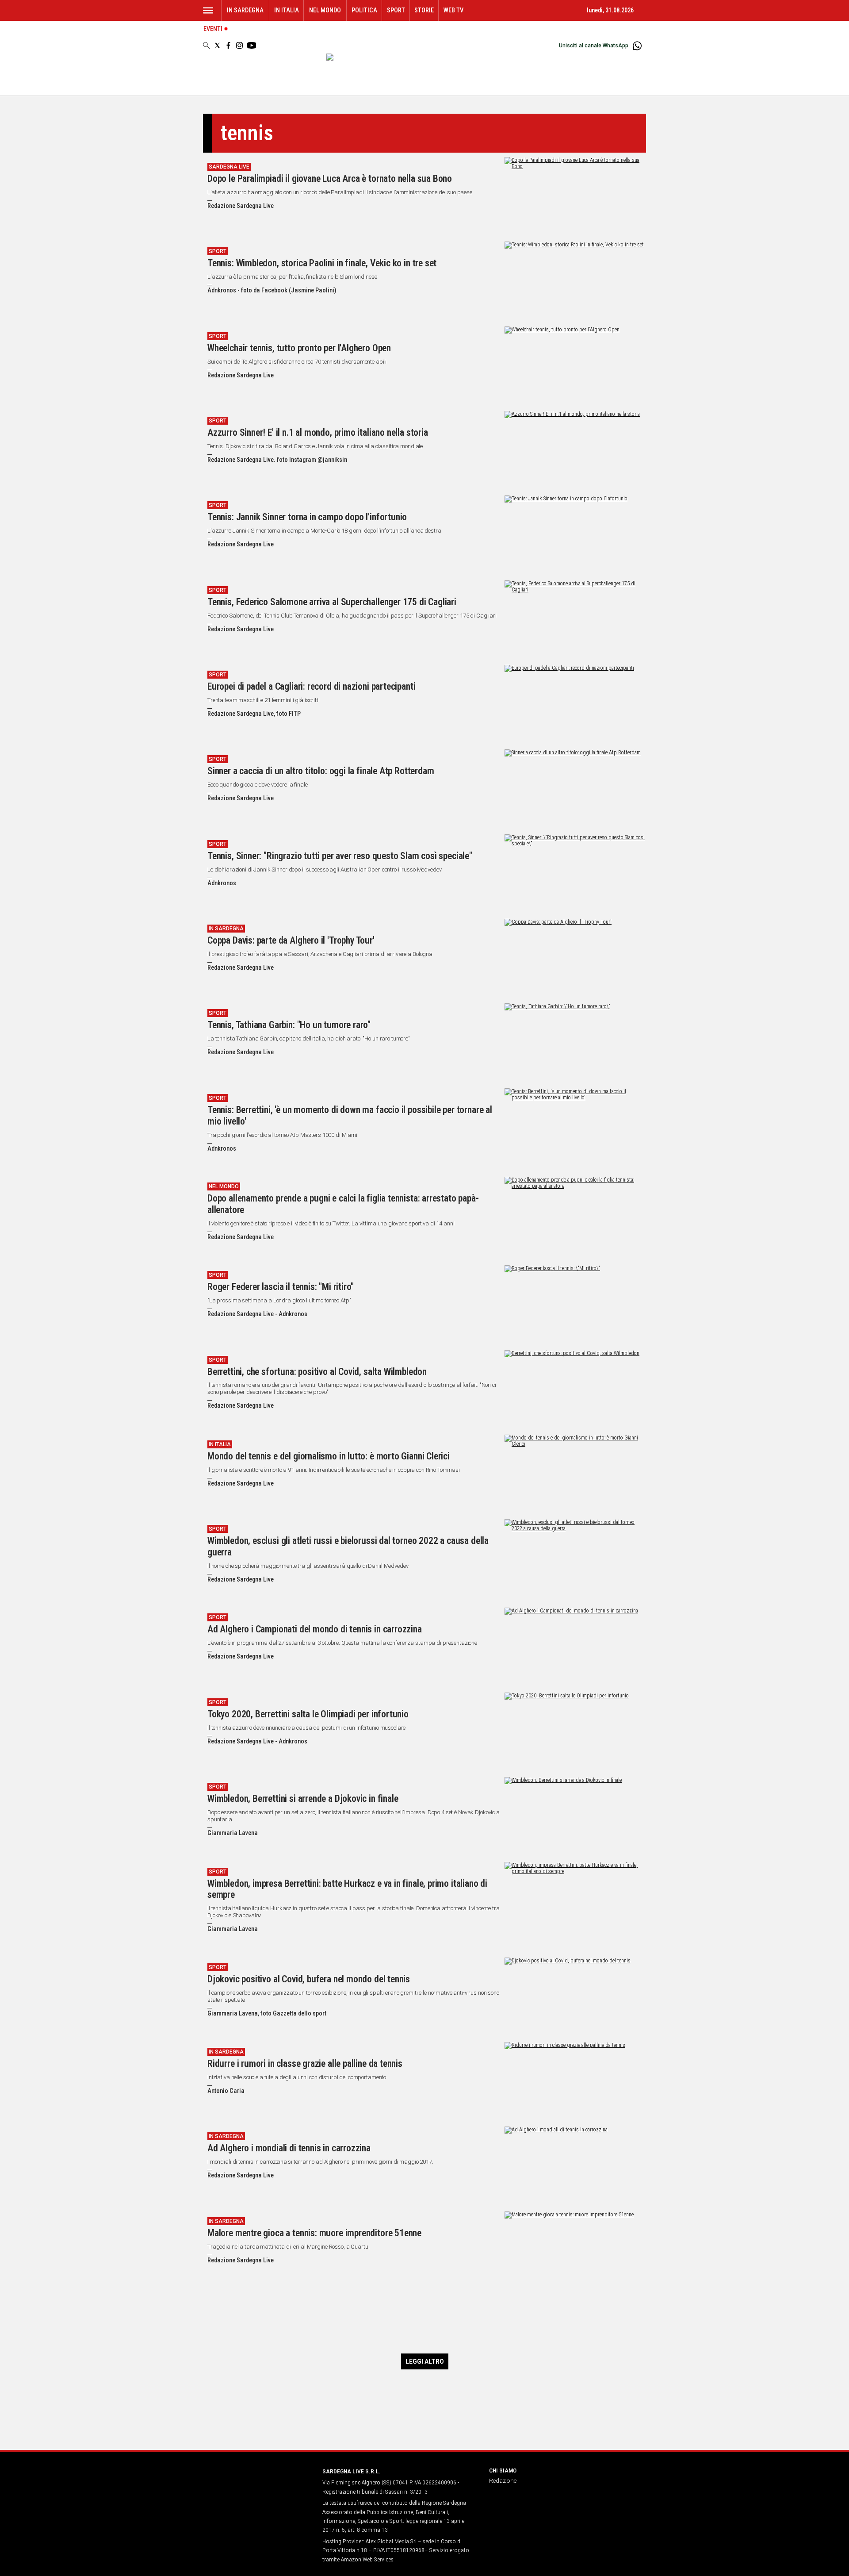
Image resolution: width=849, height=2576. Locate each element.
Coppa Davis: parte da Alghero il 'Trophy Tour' (291, 940)
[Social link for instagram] (239, 45)
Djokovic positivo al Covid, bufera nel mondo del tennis (309, 1979)
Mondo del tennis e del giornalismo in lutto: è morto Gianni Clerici (329, 1456)
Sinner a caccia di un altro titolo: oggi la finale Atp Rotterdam (321, 771)
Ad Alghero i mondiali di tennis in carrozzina (289, 2148)
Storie (424, 10)
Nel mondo (325, 10)
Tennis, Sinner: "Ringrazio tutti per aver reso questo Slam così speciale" (340, 856)
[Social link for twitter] (217, 45)
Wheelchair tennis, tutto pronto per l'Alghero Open (299, 348)
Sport (396, 10)
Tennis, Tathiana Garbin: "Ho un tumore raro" (289, 1025)
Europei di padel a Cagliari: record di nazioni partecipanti (311, 686)
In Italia (287, 10)
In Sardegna (245, 10)
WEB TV (453, 10)
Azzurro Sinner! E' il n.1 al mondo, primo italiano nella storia (318, 432)
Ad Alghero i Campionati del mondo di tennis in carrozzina (315, 1629)
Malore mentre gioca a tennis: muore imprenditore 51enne (314, 2233)
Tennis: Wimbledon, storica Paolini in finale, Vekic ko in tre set (322, 263)
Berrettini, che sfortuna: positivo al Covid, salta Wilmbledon (317, 1372)
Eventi (213, 29)
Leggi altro (425, 2361)
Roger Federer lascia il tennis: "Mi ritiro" (281, 1287)
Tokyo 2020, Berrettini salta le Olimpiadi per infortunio (308, 1714)
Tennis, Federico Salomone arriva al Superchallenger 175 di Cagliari (332, 602)
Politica (364, 10)
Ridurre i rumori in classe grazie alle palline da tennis (305, 2063)
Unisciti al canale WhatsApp (594, 46)
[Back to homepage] (257, 2488)
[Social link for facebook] (228, 45)
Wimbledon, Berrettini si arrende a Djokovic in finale (303, 1799)
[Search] (206, 46)
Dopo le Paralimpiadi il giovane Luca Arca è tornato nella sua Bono (330, 179)
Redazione (503, 2480)
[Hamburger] (208, 10)
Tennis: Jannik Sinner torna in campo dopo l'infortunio (307, 517)
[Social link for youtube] (252, 45)
